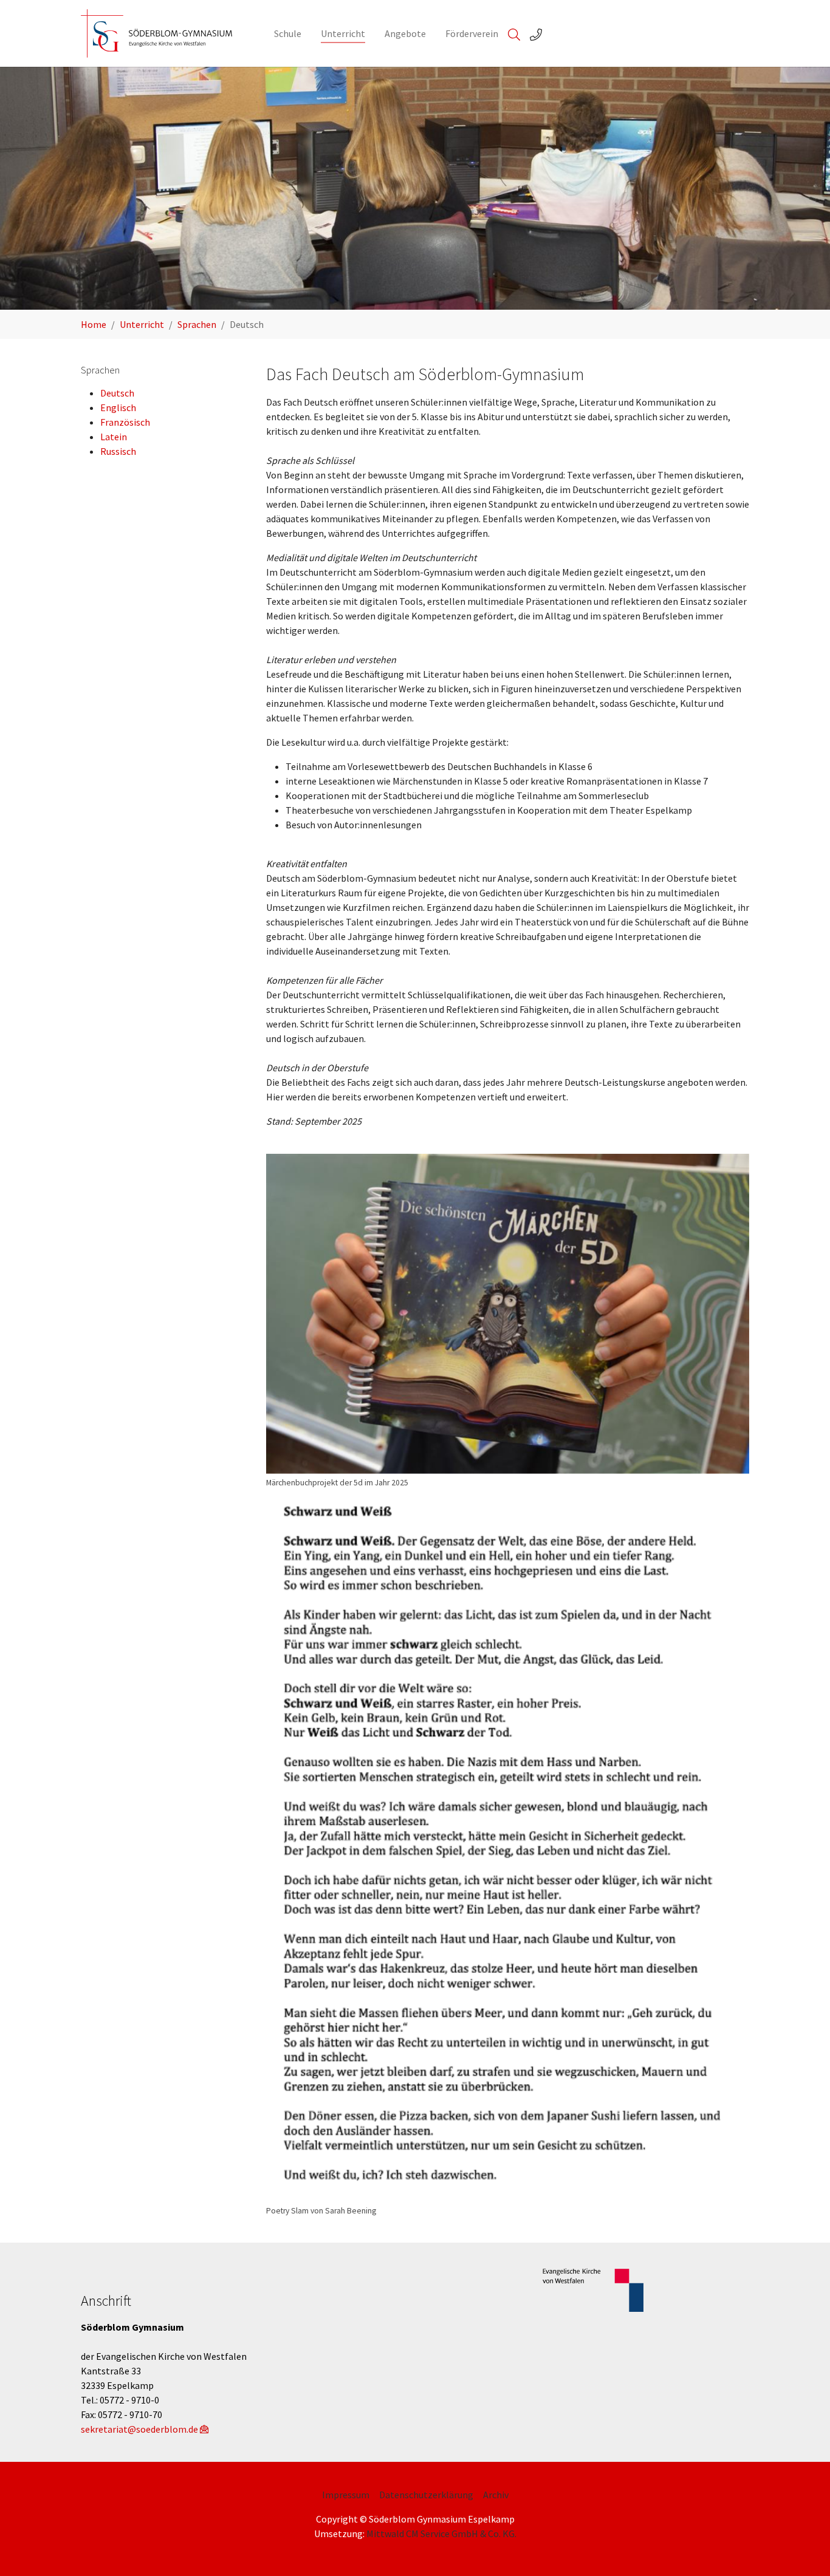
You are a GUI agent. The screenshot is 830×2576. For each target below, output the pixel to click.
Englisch (118, 407)
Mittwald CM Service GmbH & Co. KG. (441, 2533)
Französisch (125, 422)
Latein (114, 437)
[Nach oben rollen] (803, 2549)
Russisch (118, 451)
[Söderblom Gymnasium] (165, 33)
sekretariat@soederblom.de (139, 2429)
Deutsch (117, 393)
